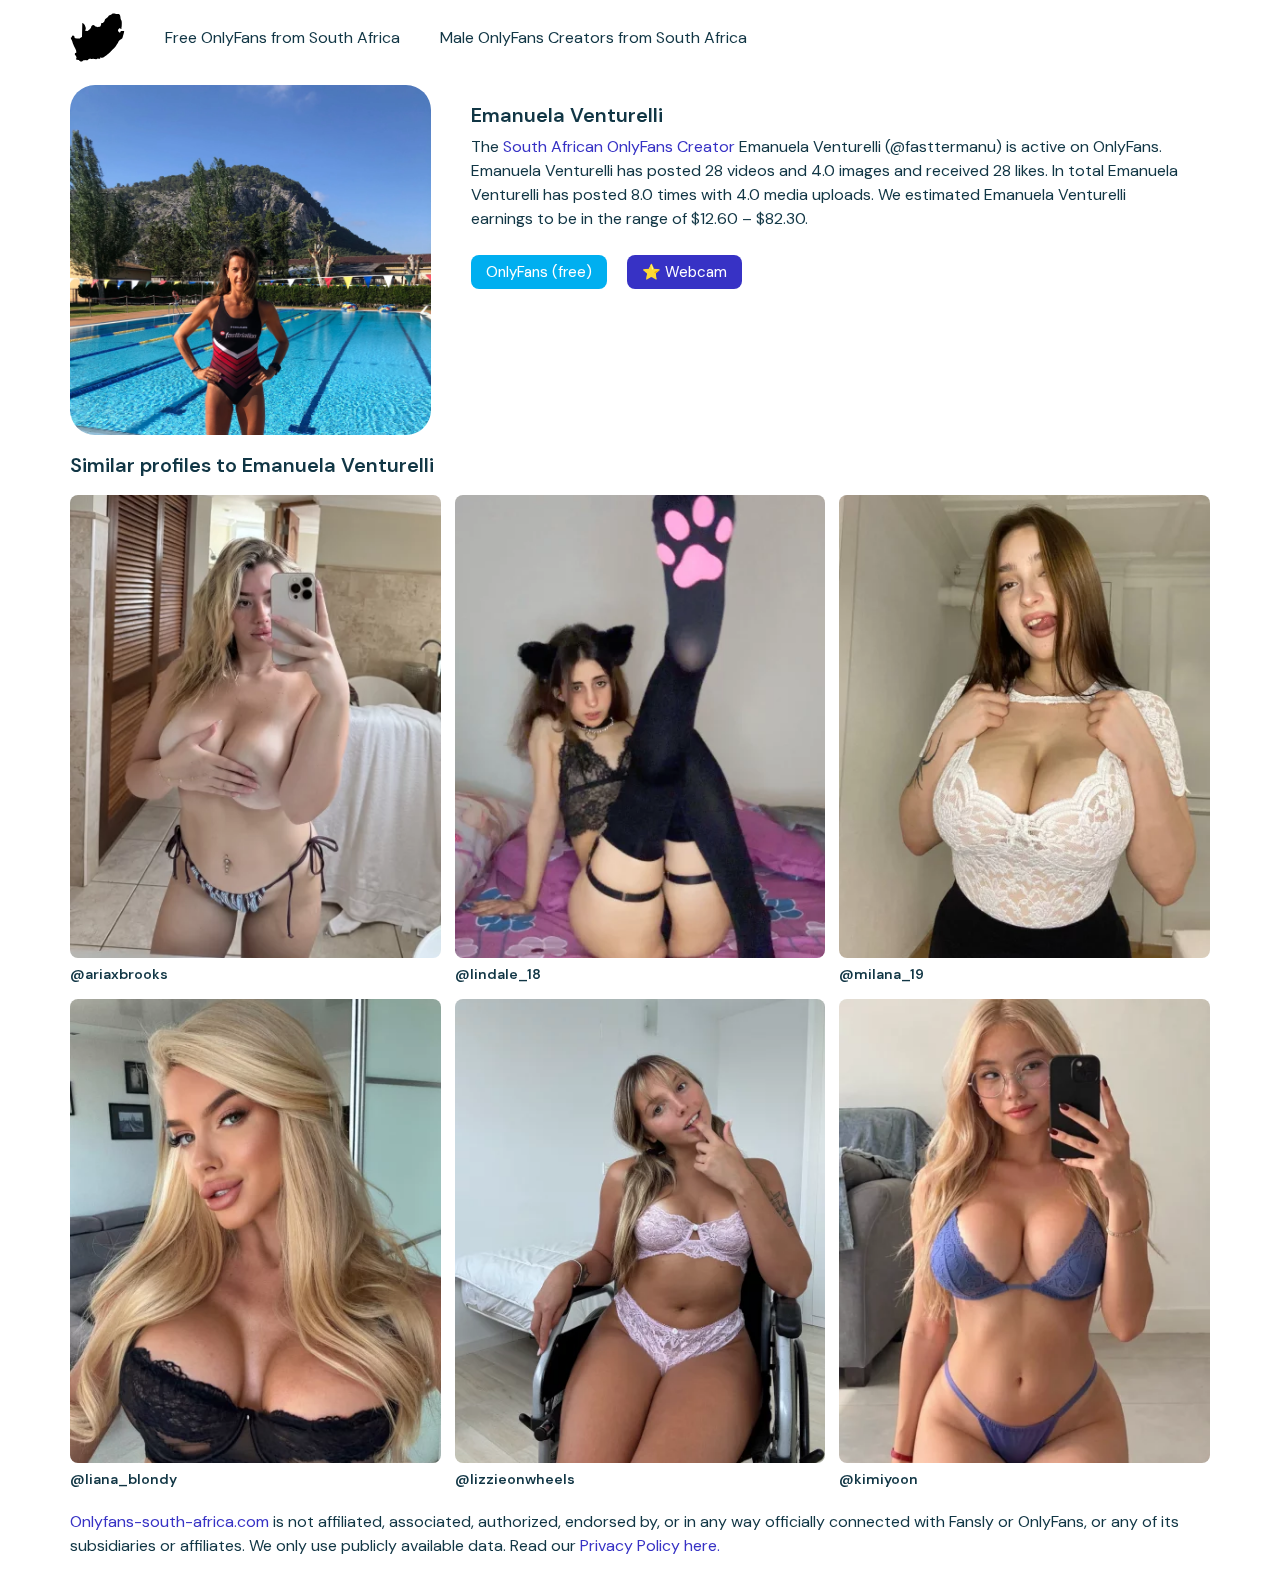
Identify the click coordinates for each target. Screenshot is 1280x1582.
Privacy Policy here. (650, 1545)
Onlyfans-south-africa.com (169, 1521)
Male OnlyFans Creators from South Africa (593, 37)
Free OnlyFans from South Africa (282, 37)
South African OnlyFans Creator (619, 146)
